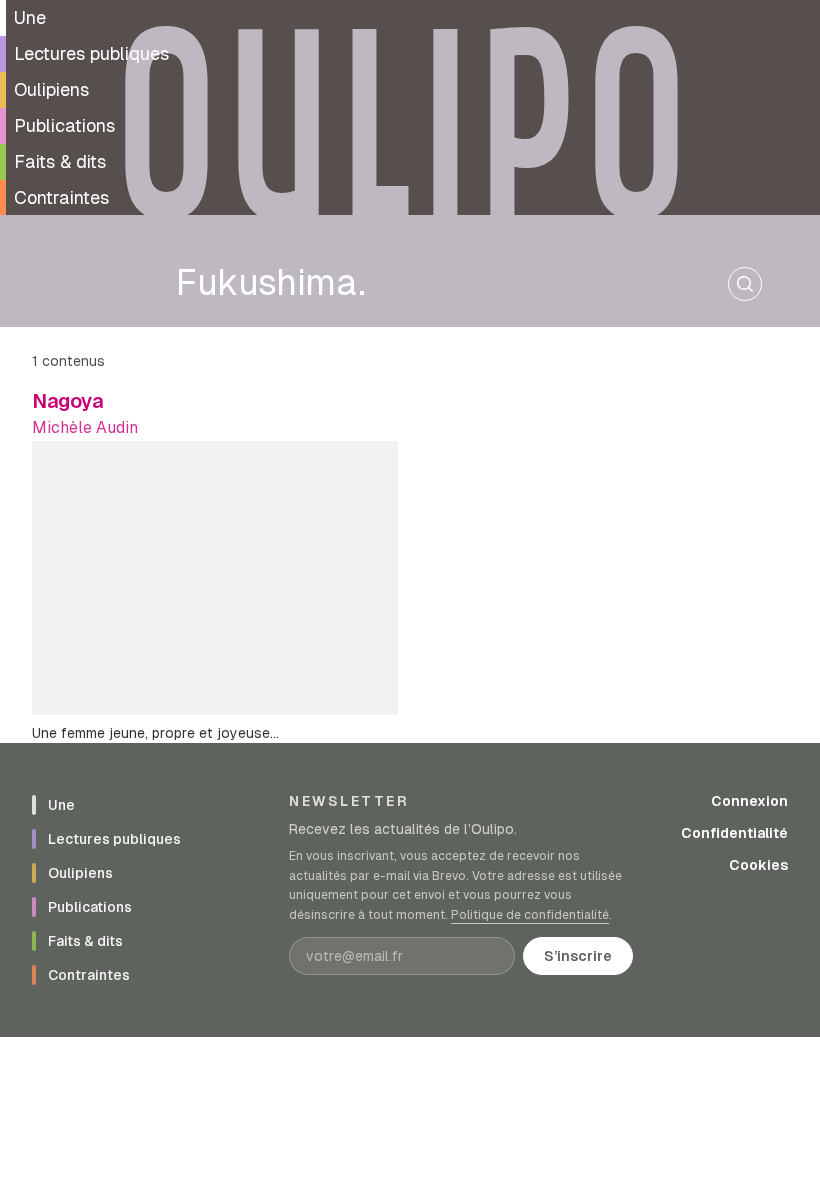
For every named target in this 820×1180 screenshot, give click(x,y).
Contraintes (61, 197)
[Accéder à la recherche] (745, 284)
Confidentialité (734, 833)
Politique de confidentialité (530, 915)
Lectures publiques (91, 53)
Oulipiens (51, 89)
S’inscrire (578, 956)
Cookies (758, 865)
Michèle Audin (85, 427)
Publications (64, 125)
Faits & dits (60, 161)
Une (30, 17)
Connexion (749, 801)
